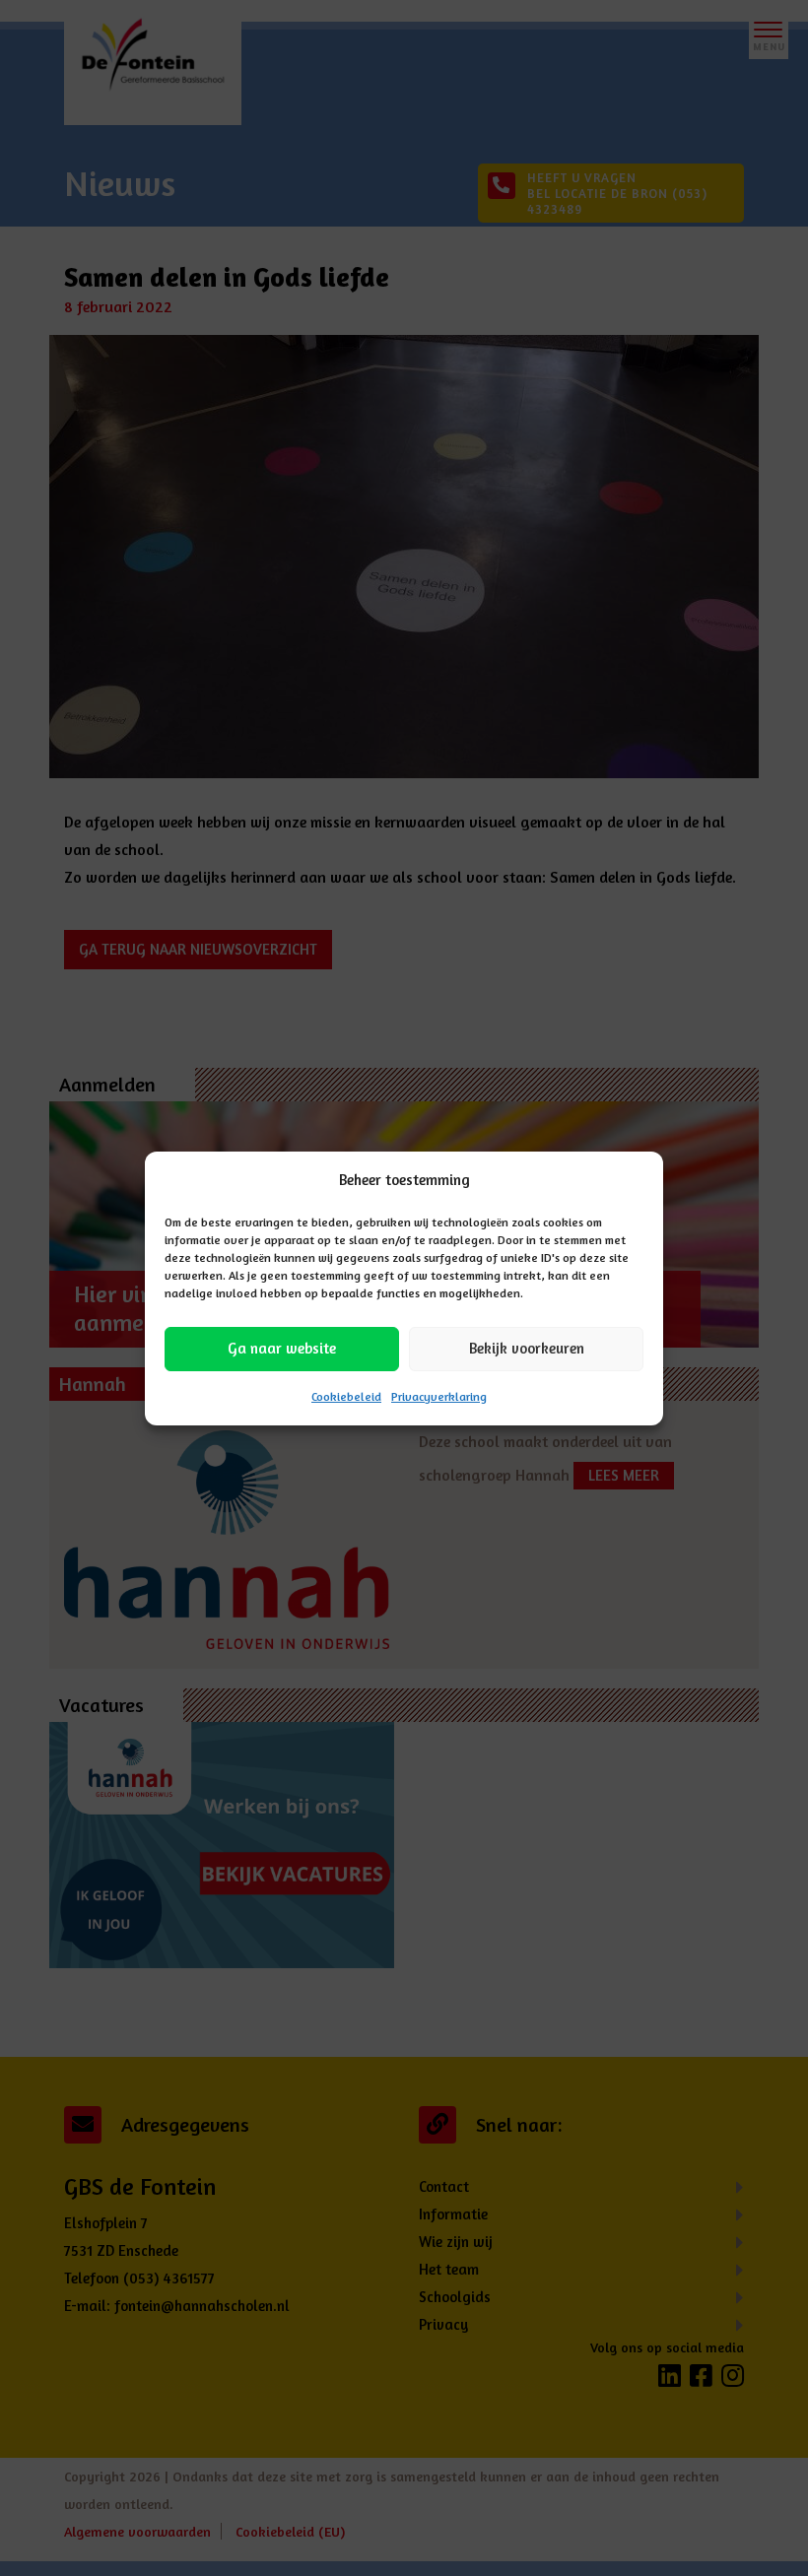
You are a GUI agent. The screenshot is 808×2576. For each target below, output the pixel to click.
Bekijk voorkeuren (527, 1348)
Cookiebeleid (346, 1396)
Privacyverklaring (439, 1396)
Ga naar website (282, 1348)
